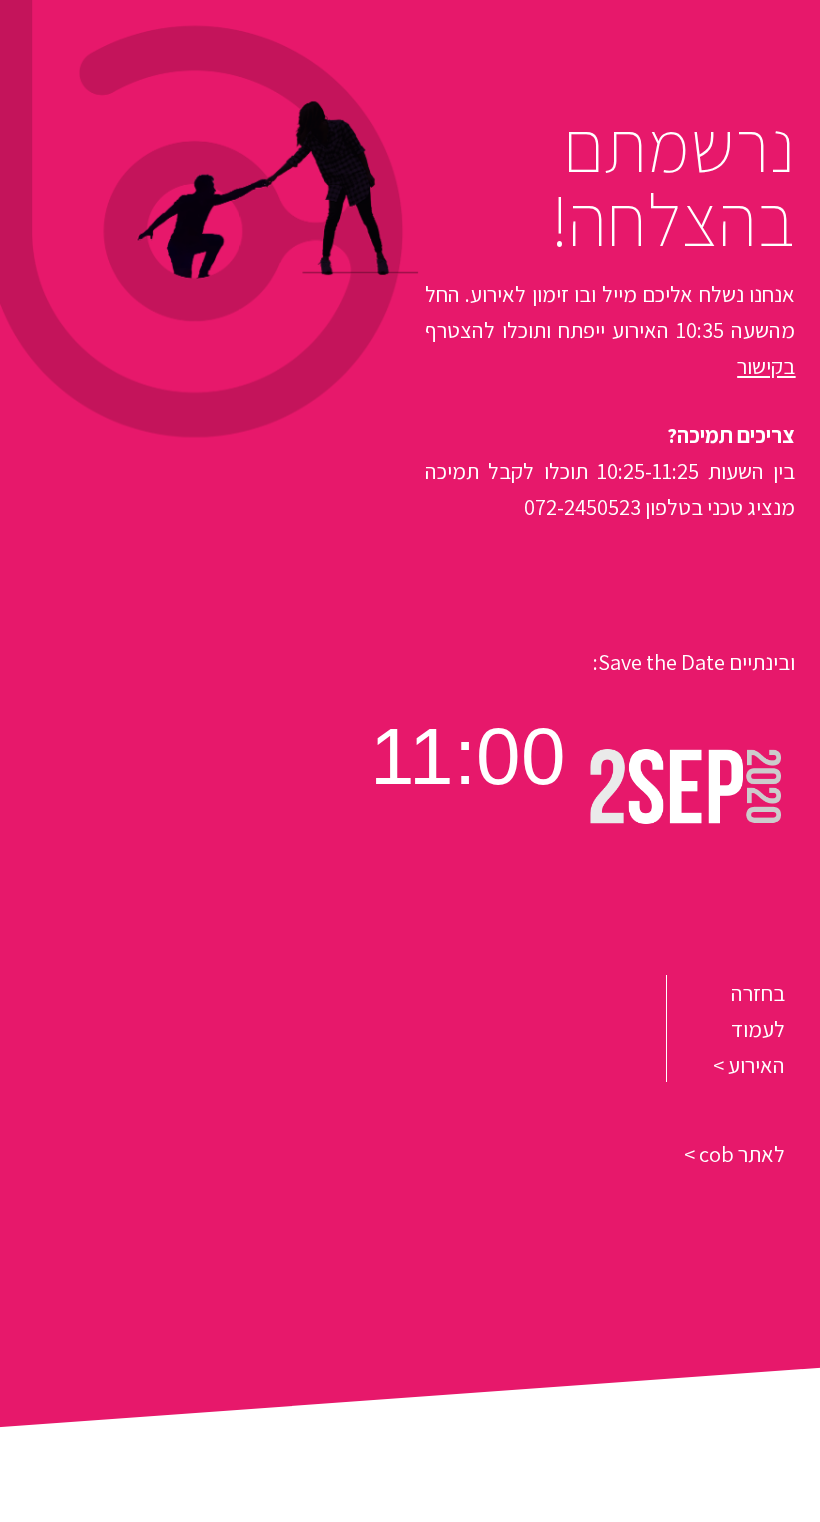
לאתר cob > (734, 1153)
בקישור (766, 365)
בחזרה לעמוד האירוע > (749, 1028)
